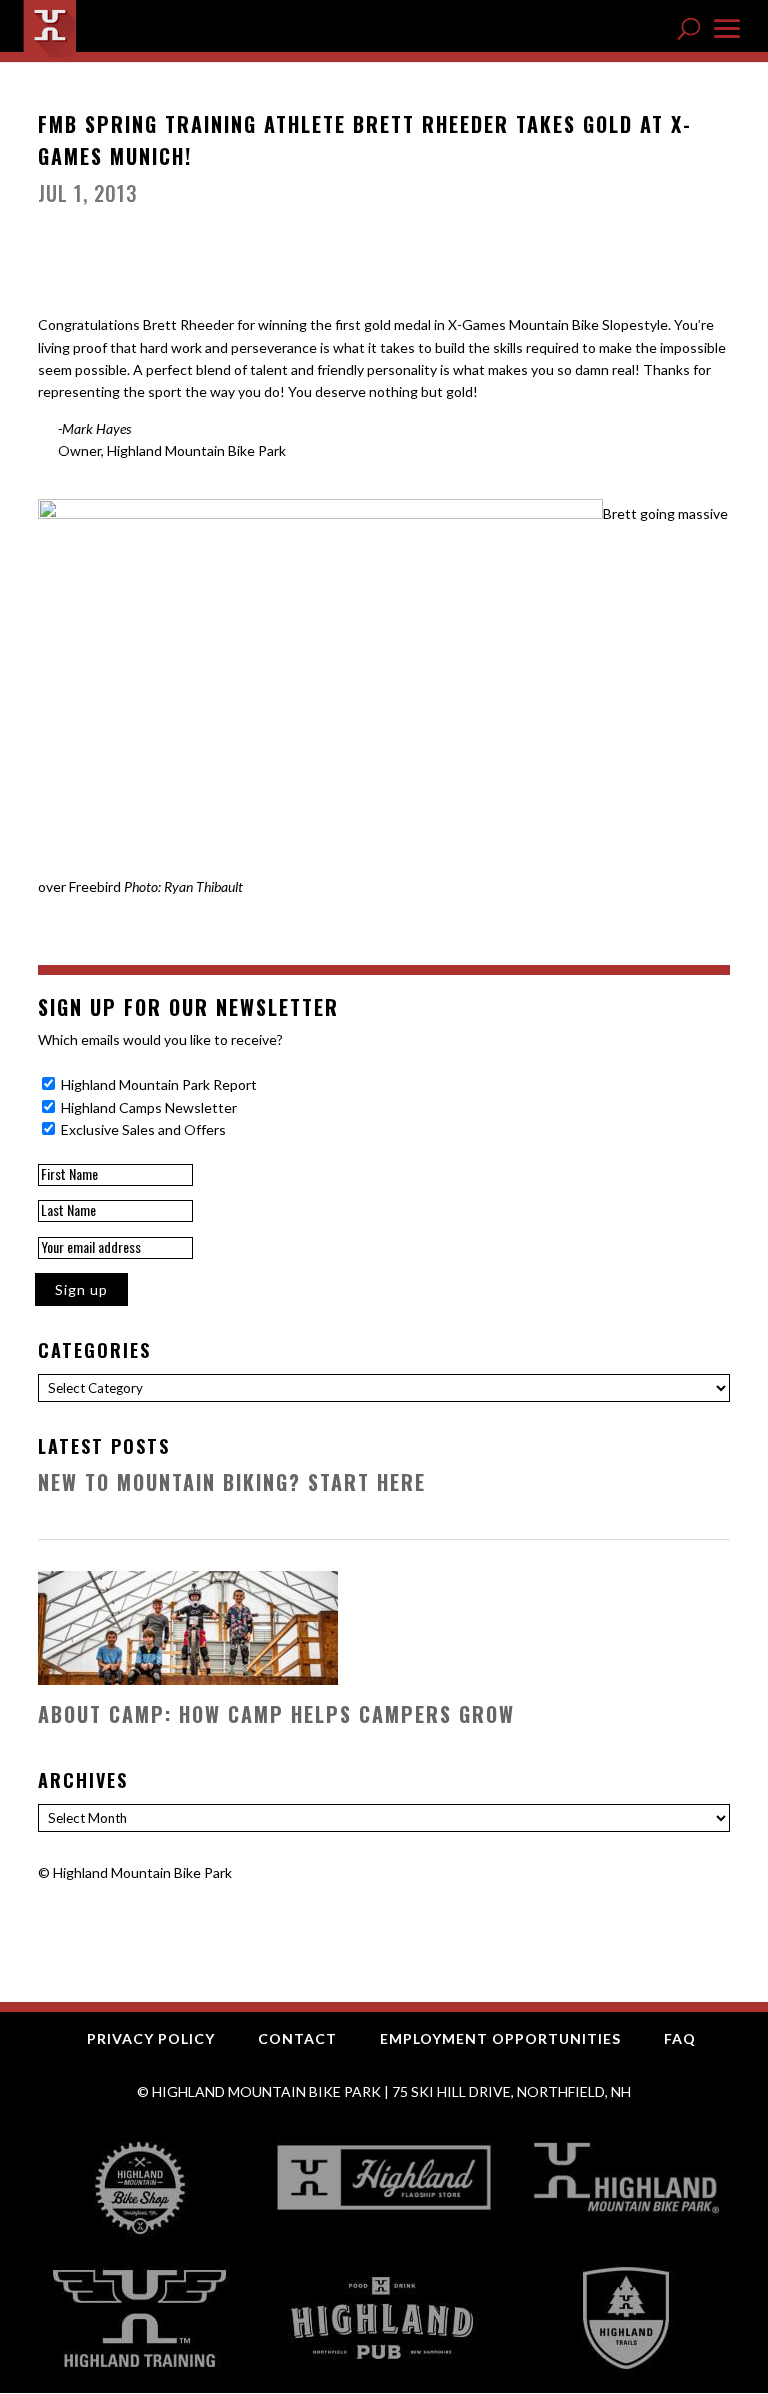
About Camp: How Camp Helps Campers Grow (276, 1714)
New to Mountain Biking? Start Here (232, 1482)
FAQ (680, 2038)
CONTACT (297, 2038)
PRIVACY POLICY (151, 2038)
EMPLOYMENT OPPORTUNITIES (500, 2038)
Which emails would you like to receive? (160, 1039)
